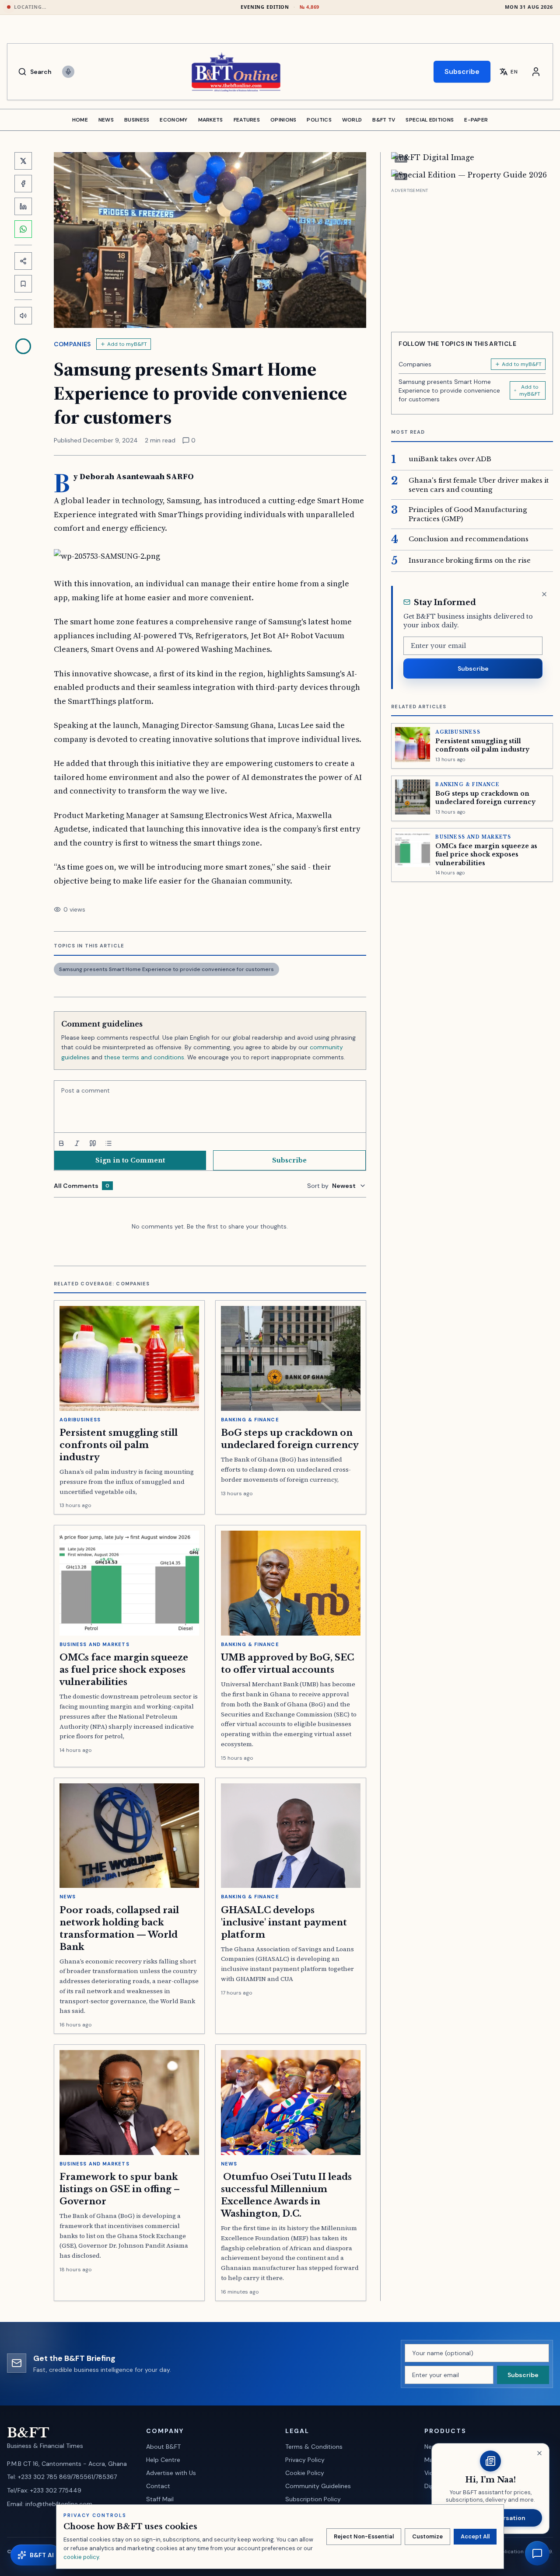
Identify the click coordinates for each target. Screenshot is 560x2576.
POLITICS (319, 120)
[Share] (23, 261)
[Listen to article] (23, 316)
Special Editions (430, 120)
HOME (80, 120)
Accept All (475, 2536)
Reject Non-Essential (364, 2536)
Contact (158, 2486)
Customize (427, 2536)
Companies (72, 344)
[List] (108, 1143)
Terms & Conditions (314, 2447)
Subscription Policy (313, 2499)
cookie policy (81, 2557)
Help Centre (163, 2460)
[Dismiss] (544, 594)
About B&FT (163, 2447)
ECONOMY (173, 120)
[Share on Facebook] (23, 184)
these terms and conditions (144, 1057)
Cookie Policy (305, 2473)
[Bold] (61, 1143)
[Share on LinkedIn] (23, 206)
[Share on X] (23, 161)
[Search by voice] (68, 72)
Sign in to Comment (130, 1160)
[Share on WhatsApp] (23, 229)
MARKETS (211, 120)
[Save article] (23, 284)
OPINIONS (283, 120)
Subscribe (462, 71)
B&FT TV (384, 120)
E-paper (476, 120)
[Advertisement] (472, 257)
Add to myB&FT (127, 344)
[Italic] (77, 1143)
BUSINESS (137, 120)
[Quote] (93, 1143)
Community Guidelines (318, 2486)
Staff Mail (160, 2499)
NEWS (106, 120)
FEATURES (247, 120)
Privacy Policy (305, 2460)
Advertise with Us (171, 2473)
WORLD (352, 120)
